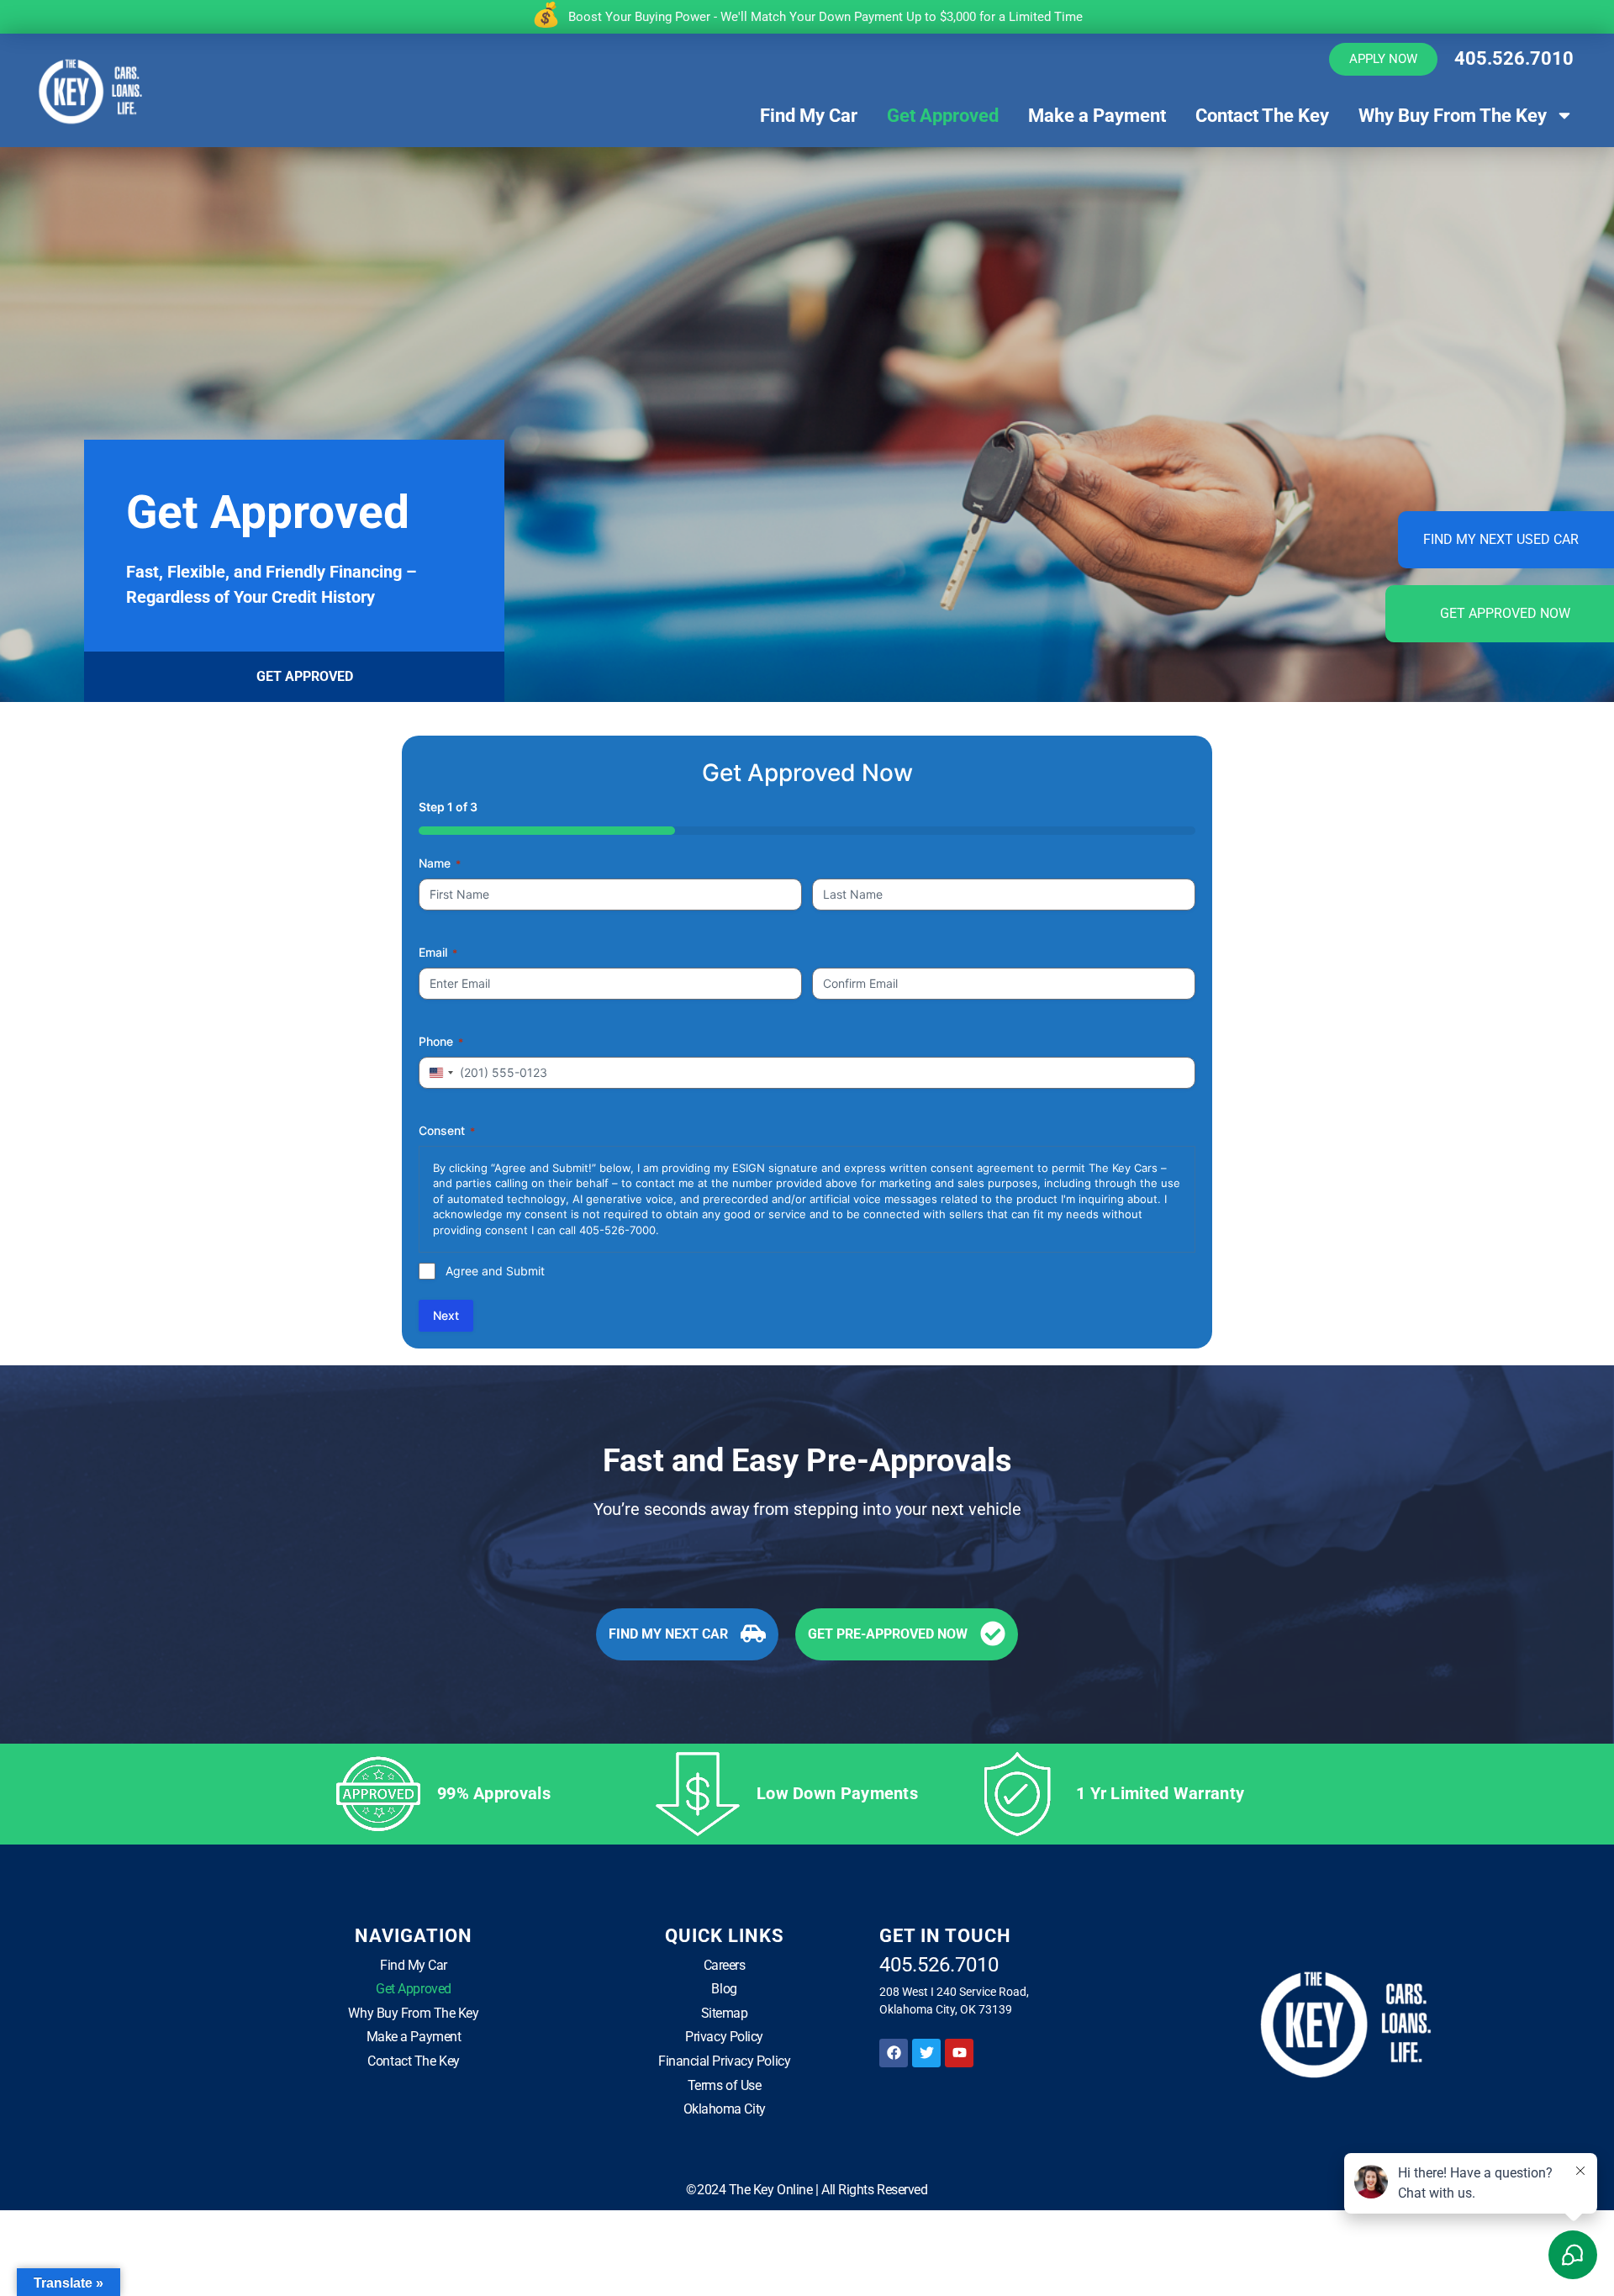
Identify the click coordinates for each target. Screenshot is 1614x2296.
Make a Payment (1097, 116)
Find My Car (809, 116)
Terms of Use (725, 2085)
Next (446, 1315)
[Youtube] (959, 2053)
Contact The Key (1262, 116)
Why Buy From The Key (1453, 116)
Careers (725, 1965)
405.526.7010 (1514, 58)
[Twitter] (926, 2053)
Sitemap (725, 2013)
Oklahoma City (725, 2109)
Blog (724, 1989)
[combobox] (439, 1073)
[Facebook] (894, 2053)
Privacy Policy (724, 2037)
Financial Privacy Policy (724, 2061)
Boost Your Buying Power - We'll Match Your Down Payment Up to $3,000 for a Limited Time (825, 17)
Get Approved (943, 116)
